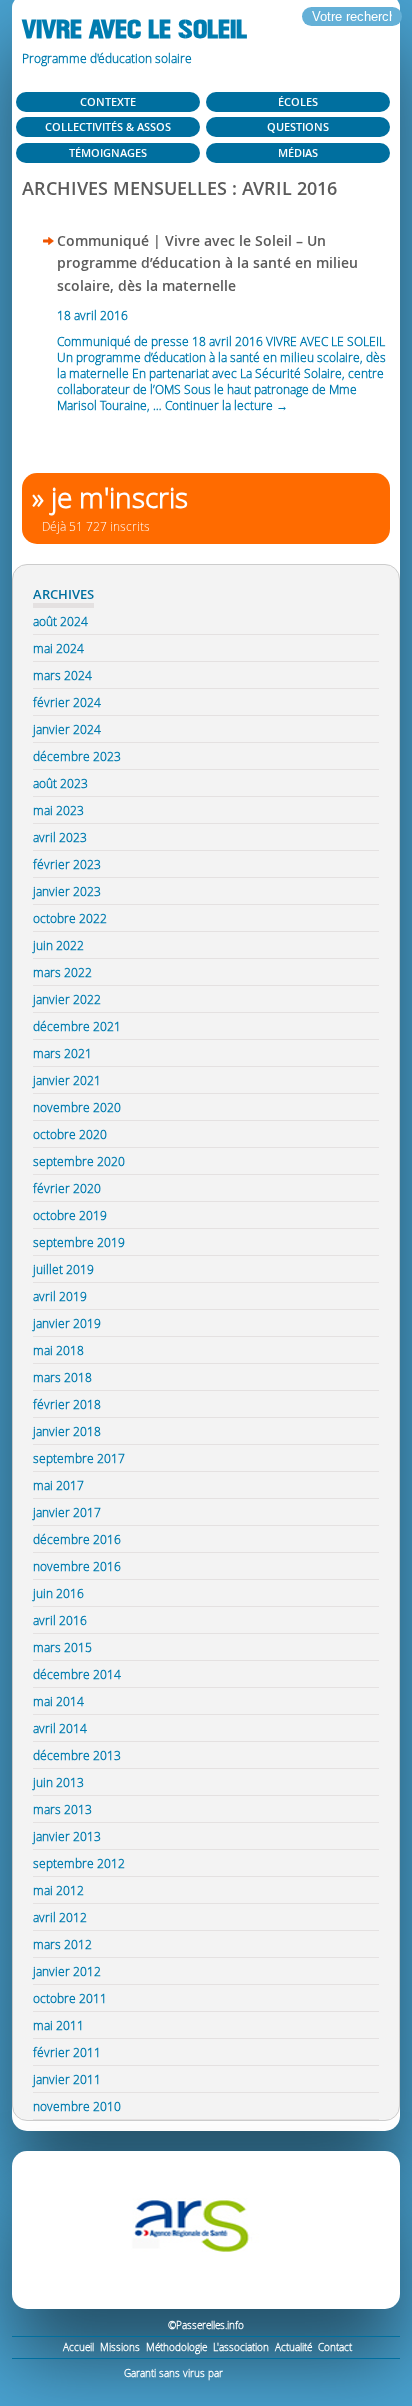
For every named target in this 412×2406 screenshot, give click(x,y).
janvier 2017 (67, 1512)
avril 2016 (60, 1620)
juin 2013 (58, 1782)
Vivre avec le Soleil (134, 30)
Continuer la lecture (226, 405)
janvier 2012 (67, 1971)
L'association (241, 2347)
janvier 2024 (67, 729)
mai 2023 (58, 810)
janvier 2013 (67, 1836)
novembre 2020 (77, 1107)
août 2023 (60, 783)
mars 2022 (62, 972)
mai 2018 (58, 1350)
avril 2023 (60, 837)
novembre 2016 (77, 1566)
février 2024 (67, 702)
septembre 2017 (79, 1458)
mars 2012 (62, 1944)
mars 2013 (62, 1809)
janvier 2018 (67, 1431)
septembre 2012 (79, 1863)
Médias (298, 152)
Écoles (298, 101)
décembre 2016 (77, 1539)
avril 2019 (60, 1296)
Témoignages (108, 152)
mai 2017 (58, 1485)
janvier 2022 (67, 999)
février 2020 (67, 1188)
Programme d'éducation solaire (107, 58)
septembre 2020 (79, 1161)
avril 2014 (60, 1728)
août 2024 (60, 621)
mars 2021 (62, 1053)
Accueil (78, 2347)
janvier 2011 (67, 2079)
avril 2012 (60, 1917)
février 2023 (67, 864)
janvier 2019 (67, 1323)
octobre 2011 (70, 1998)
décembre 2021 (77, 1026)
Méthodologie (176, 2347)
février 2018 (67, 1404)
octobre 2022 (70, 918)
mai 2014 (58, 1701)
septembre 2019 (79, 1242)
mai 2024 (58, 648)
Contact (335, 2347)
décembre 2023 (77, 756)
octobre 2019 (70, 1215)
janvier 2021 (67, 1080)
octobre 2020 (70, 1134)
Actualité (293, 2347)
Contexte (108, 101)
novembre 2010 (77, 2106)
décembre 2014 (77, 1674)
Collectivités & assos (108, 126)
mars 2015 (62, 1647)
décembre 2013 (77, 1755)
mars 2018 (62, 1377)
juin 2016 (58, 1593)
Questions (298, 126)
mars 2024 (62, 675)
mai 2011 (58, 2025)
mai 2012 (58, 1890)
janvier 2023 (67, 891)
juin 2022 (58, 945)
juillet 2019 (63, 1269)
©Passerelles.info (206, 2325)
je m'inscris (119, 497)
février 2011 (67, 2052)
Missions (120, 2347)
